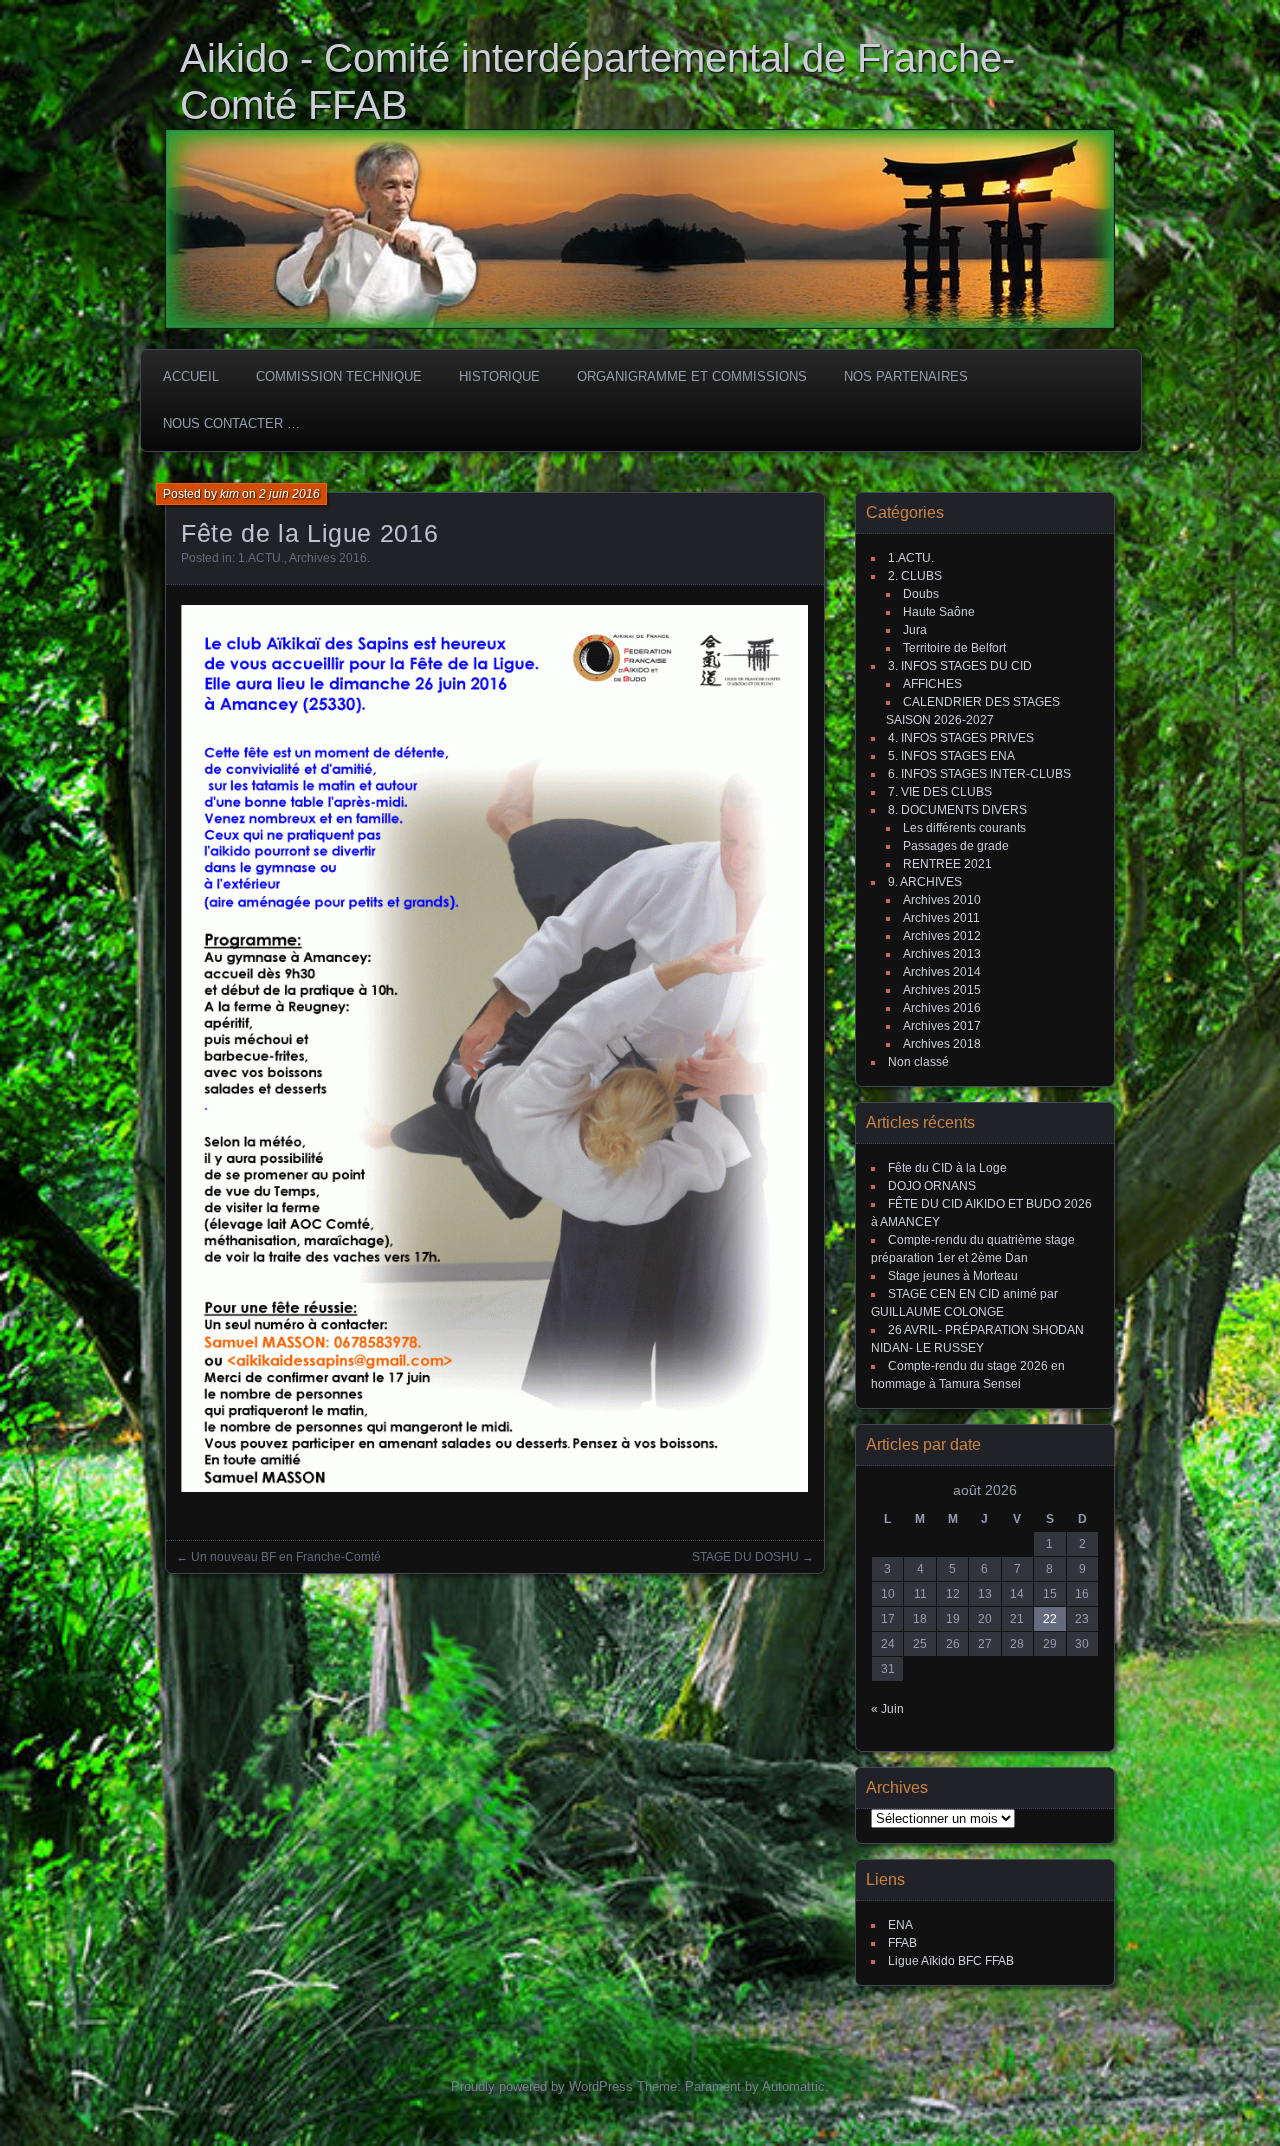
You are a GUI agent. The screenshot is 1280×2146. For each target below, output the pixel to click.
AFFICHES (932, 684)
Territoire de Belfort (954, 648)
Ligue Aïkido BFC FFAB (951, 1961)
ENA (900, 1925)
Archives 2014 (942, 972)
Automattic (793, 2086)
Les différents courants (964, 828)
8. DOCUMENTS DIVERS (957, 810)
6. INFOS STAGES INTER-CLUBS (979, 774)
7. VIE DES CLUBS (940, 792)
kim (229, 494)
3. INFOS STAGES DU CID (960, 666)
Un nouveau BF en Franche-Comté (286, 1557)
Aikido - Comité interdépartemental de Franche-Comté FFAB (597, 81)
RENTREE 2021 (947, 864)
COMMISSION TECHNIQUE (339, 376)
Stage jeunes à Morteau (953, 1276)
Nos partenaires (906, 376)
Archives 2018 (942, 1044)
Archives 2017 (942, 1026)
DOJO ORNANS (932, 1186)
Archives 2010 (942, 900)
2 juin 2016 (289, 494)
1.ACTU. (261, 558)
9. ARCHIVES (925, 882)
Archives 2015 (942, 990)
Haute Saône (939, 612)
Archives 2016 (328, 558)
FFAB (902, 1943)
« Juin (887, 1709)
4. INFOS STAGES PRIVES (961, 738)
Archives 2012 (942, 936)
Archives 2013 (942, 954)
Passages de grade (956, 846)
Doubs (921, 594)
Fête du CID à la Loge (947, 1168)
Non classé (918, 1062)
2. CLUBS (915, 576)
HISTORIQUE (499, 376)
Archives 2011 (941, 918)
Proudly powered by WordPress (542, 2086)
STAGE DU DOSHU (745, 1557)
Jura (915, 630)
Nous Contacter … (231, 423)
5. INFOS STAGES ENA (951, 756)
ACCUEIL (191, 376)
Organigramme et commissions (692, 376)
